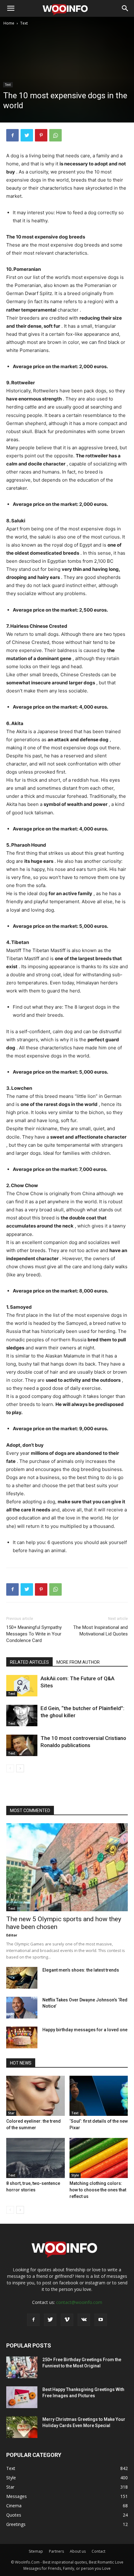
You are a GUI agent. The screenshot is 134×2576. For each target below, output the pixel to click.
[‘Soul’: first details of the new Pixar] (99, 2096)
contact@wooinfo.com (79, 2302)
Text (24, 23)
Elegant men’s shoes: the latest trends (81, 1970)
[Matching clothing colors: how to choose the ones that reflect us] (99, 2158)
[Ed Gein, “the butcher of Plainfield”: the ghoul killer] (22, 1716)
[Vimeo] (67, 2320)
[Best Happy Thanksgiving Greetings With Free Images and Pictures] (22, 2397)
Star (11, 2113)
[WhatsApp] (55, 135)
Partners (56, 2551)
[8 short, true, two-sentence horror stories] (36, 2158)
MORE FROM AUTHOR (78, 1662)
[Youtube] (101, 2320)
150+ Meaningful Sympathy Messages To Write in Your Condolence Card (34, 1634)
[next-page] (20, 1768)
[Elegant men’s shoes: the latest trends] (22, 1978)
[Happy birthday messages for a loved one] (22, 2037)
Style (75, 2175)
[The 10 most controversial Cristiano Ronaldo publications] (22, 1745)
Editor (12, 1935)
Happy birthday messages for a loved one (85, 2030)
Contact (98, 2551)
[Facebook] (12, 135)
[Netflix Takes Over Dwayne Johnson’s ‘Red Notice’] (22, 2008)
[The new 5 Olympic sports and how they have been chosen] (67, 1867)
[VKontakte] (84, 2320)
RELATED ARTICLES (29, 1662)
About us (78, 2551)
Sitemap (36, 2551)
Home (9, 23)
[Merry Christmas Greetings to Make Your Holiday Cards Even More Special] (22, 2427)
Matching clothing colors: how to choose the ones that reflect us (98, 2190)
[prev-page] (10, 1768)
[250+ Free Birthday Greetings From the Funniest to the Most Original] (22, 2367)
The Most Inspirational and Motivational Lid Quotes (100, 1631)
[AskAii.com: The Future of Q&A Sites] (22, 1686)
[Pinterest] (41, 135)
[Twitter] (27, 135)
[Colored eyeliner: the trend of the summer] (36, 2096)
